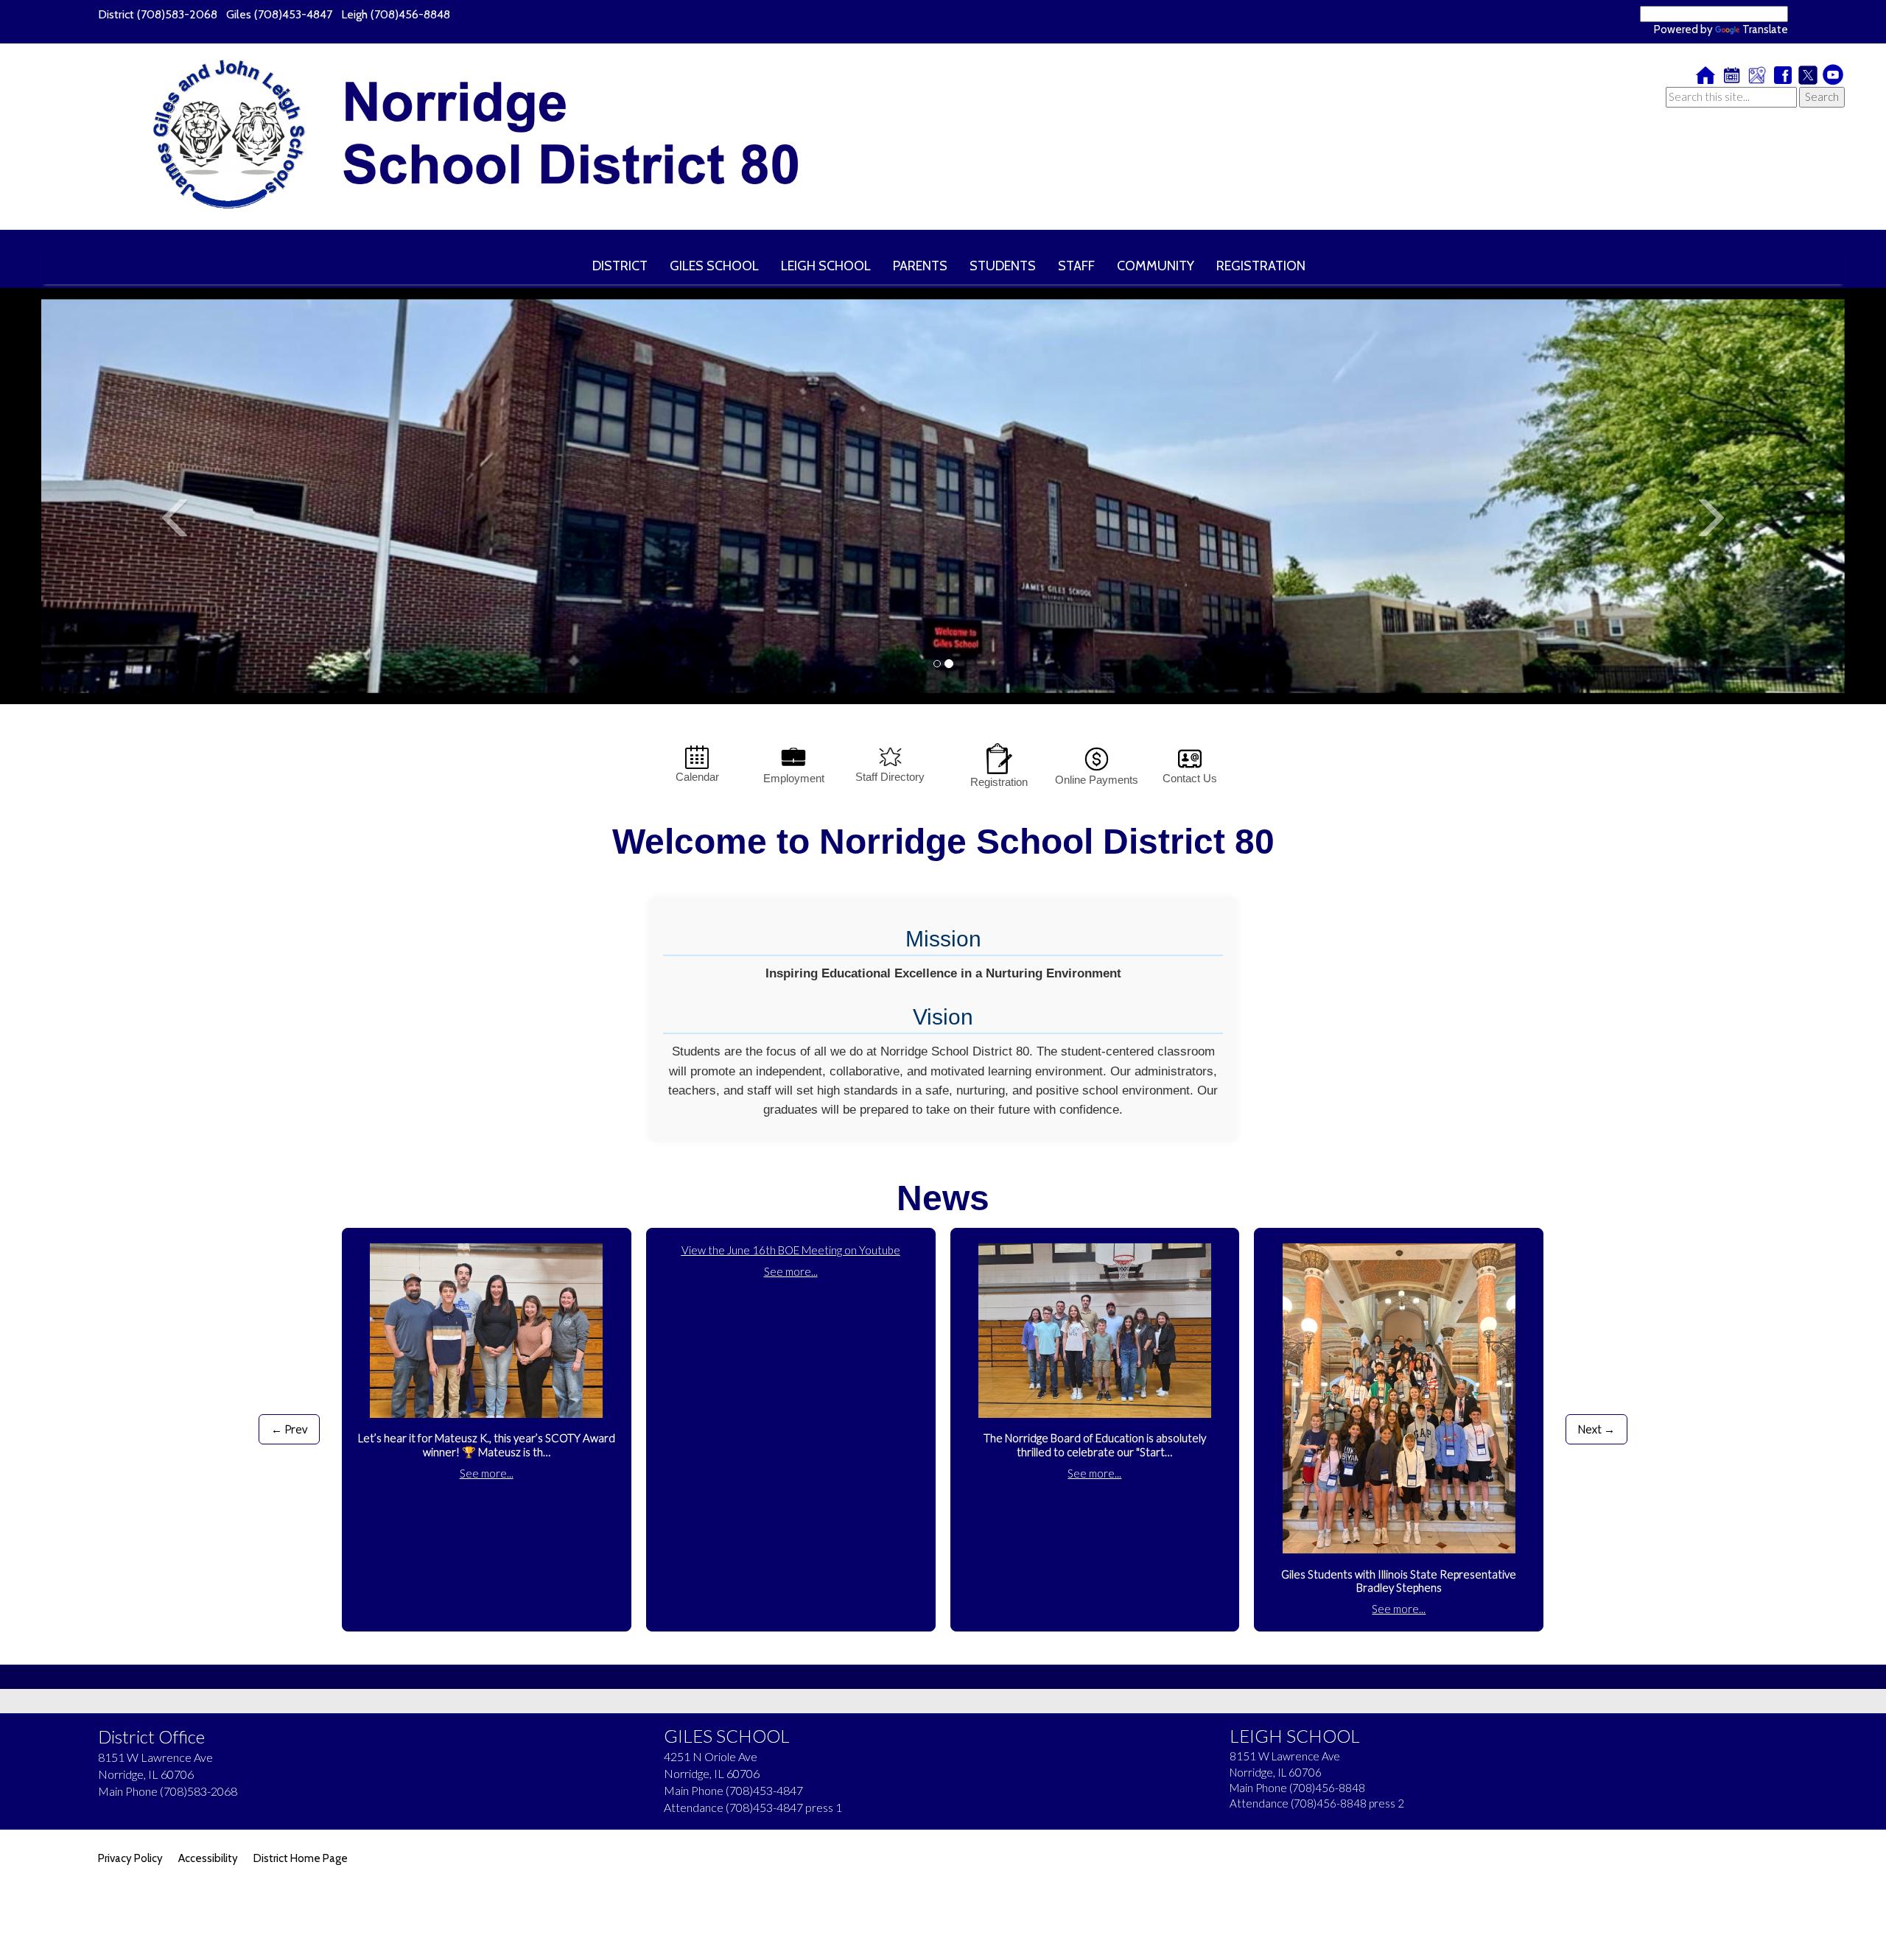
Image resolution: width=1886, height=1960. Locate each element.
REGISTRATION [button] (1261, 266)
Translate (1765, 29)
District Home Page (301, 1858)
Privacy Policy (130, 1858)
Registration (999, 782)
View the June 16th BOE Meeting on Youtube (791, 1250)
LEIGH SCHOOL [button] (826, 266)
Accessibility (208, 1858)
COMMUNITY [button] (1156, 266)
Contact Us (1190, 778)
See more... (487, 1473)
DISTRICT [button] (620, 266)
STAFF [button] (1076, 266)
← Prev (289, 1429)
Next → (1596, 1429)
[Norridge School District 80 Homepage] (490, 137)
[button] (176, 594)
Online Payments (1097, 780)
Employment (794, 778)
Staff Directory (890, 777)
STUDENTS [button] (1003, 266)
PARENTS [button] (920, 266)
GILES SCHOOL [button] (714, 266)
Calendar (697, 777)
